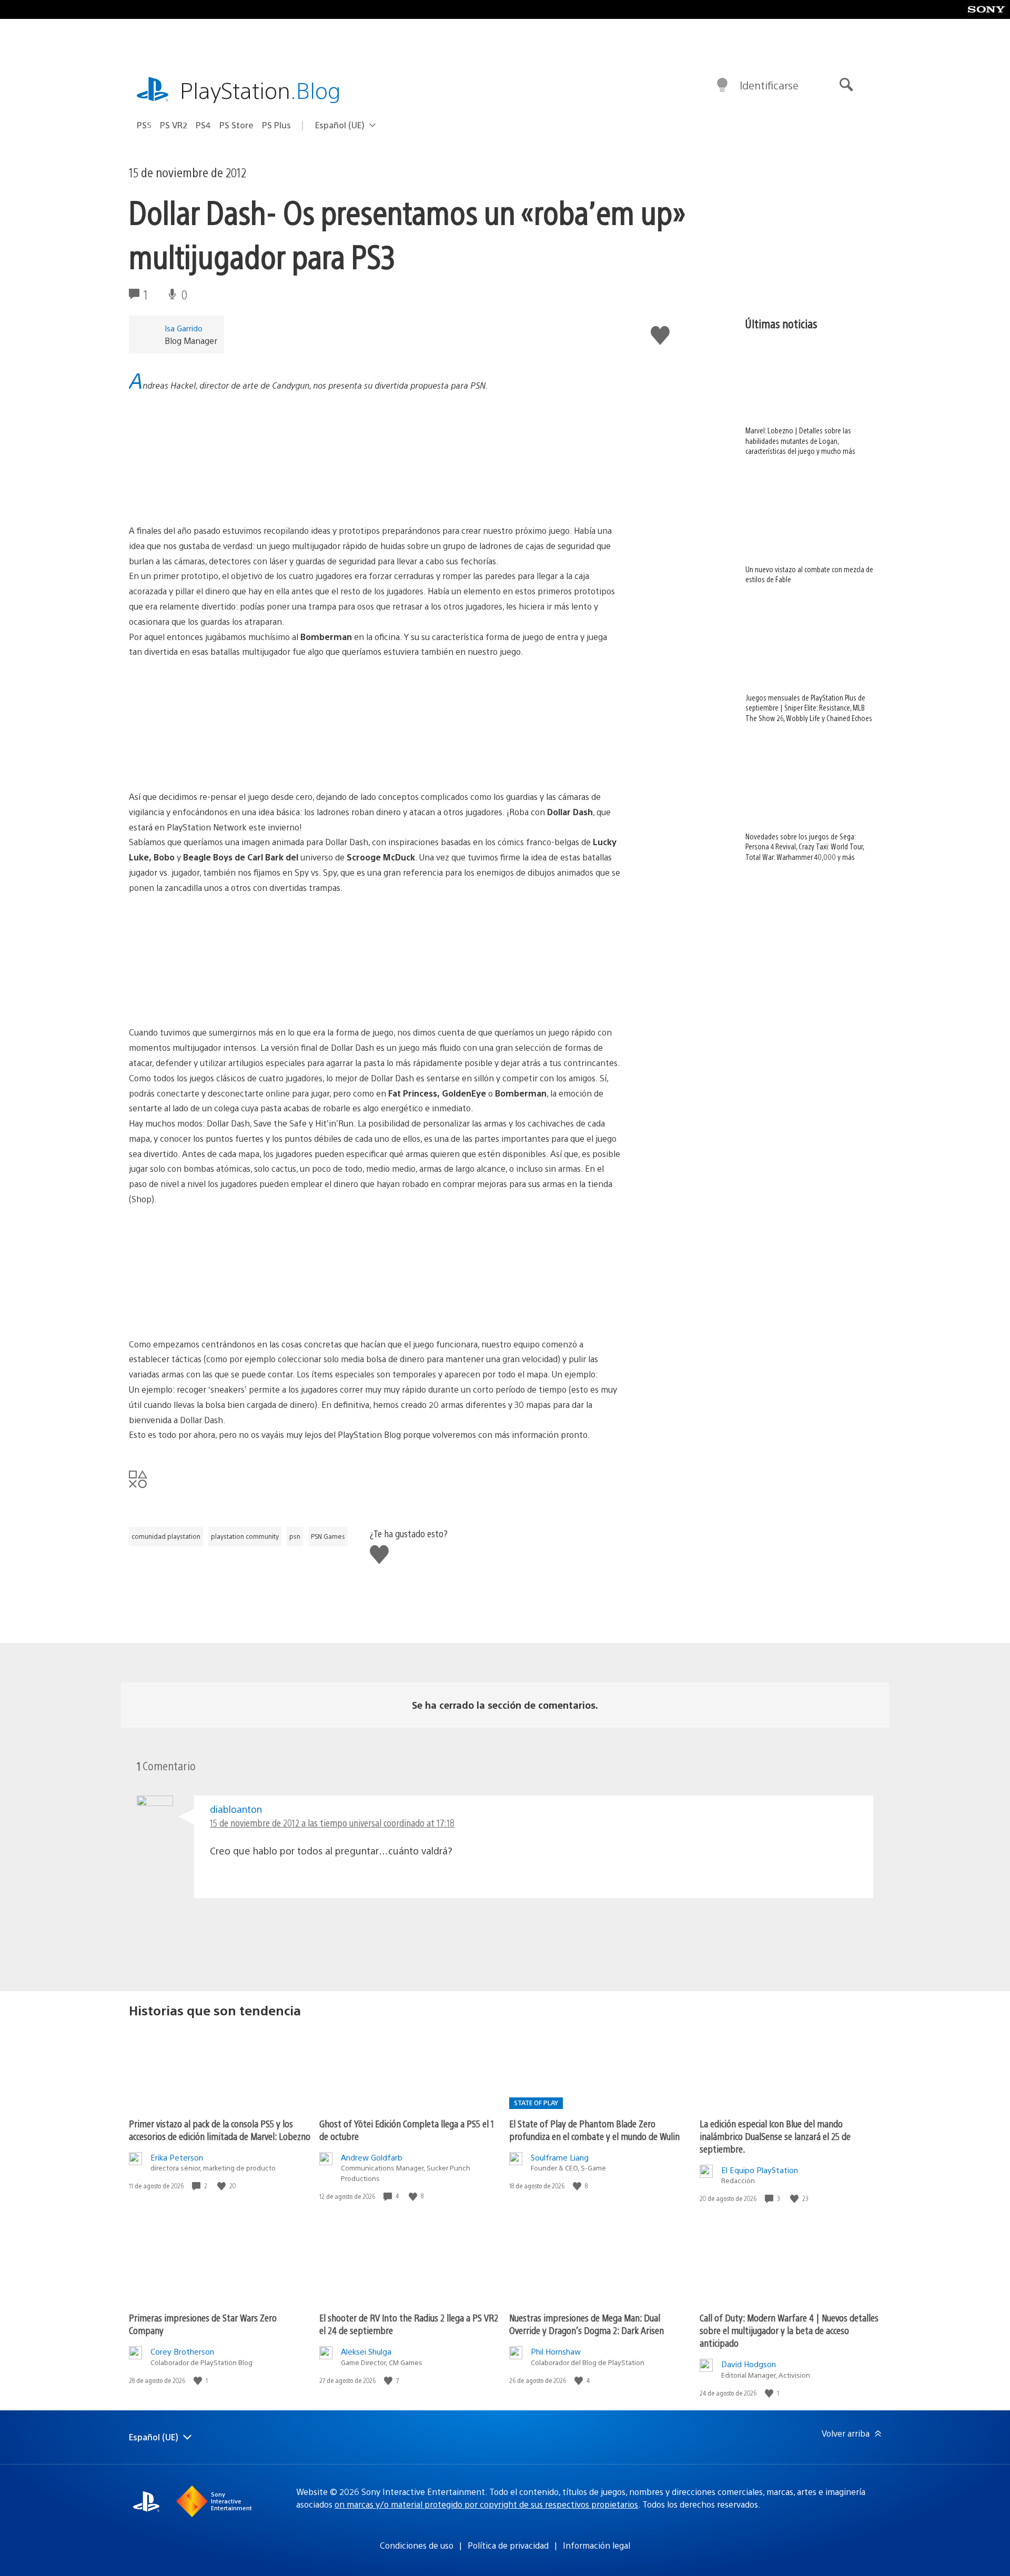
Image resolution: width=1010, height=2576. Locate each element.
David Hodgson (749, 2364)
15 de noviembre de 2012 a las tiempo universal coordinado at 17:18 (332, 1823)
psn (295, 1536)
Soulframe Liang (560, 2157)
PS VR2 (174, 125)
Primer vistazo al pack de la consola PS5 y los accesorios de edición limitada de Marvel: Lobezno (220, 2130)
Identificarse (769, 85)
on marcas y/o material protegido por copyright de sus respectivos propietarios (486, 2504)
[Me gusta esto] (223, 2186)
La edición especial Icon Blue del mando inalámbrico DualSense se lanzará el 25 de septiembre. (775, 2136)
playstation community (245, 1536)
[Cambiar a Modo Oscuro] (722, 85)
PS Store (236, 125)
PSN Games (328, 1536)
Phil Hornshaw (556, 2351)
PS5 (144, 125)
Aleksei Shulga (366, 2351)
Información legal (597, 2545)
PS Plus (276, 125)
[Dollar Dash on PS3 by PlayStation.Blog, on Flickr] (375, 494)
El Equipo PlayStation (760, 2170)
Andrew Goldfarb (372, 2157)
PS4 (203, 125)
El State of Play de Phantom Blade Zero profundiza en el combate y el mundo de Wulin (594, 2130)
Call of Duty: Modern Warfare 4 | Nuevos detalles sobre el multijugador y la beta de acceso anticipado (789, 2330)
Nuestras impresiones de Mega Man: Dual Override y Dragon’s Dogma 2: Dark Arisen (587, 2324)
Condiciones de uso (417, 2545)
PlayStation (260, 90)
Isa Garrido (184, 328)
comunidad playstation (166, 1536)
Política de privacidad (508, 2545)
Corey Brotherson (182, 2351)
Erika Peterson (177, 2157)
